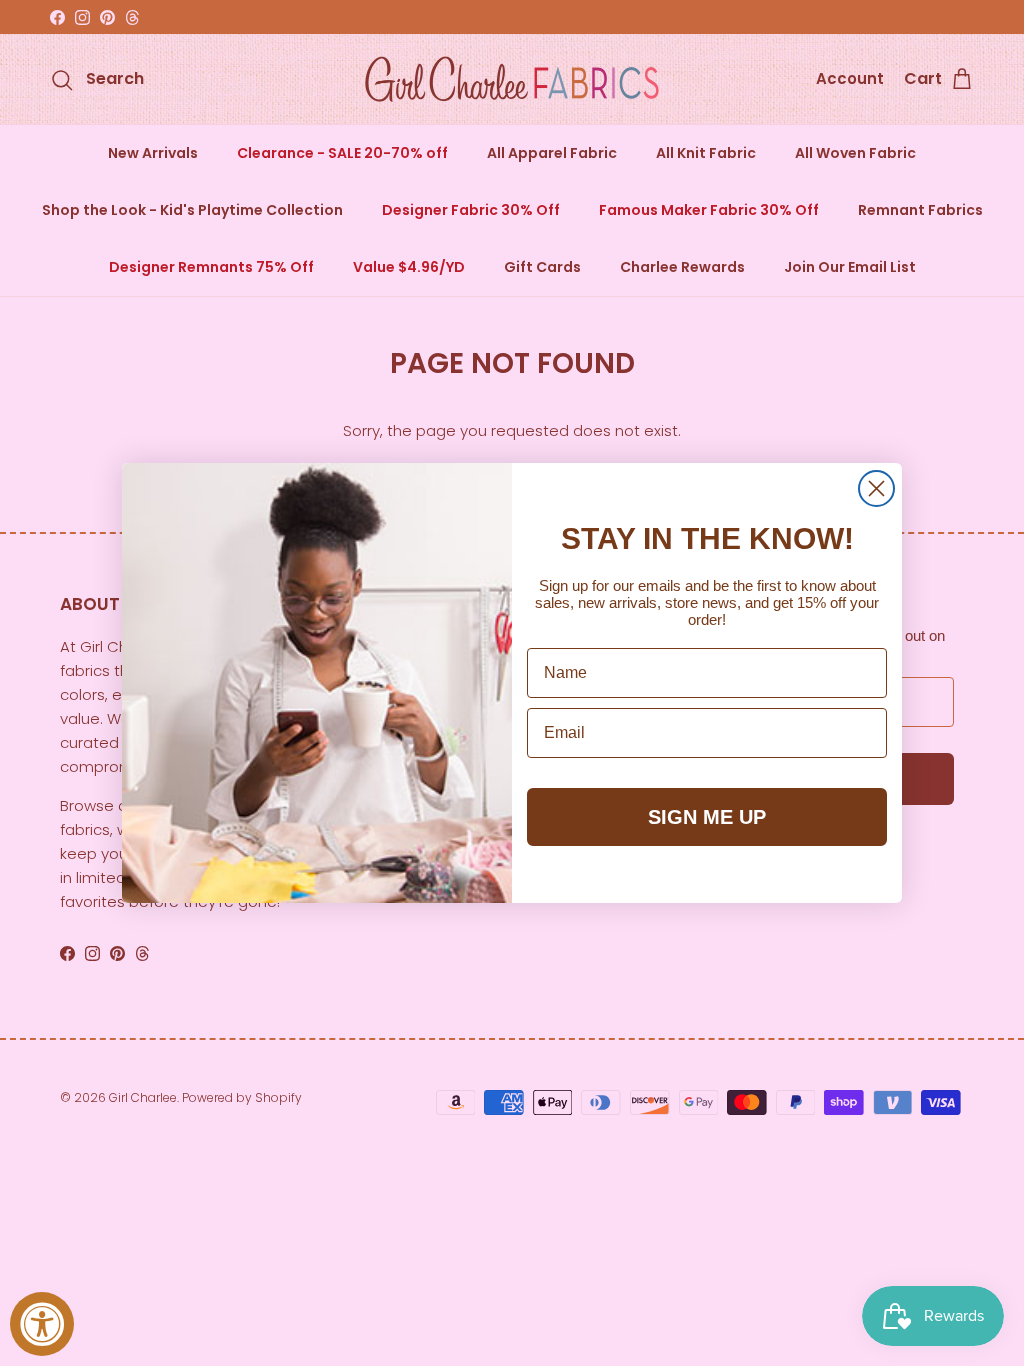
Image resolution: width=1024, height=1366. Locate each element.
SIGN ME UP (707, 817)
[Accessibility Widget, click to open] (42, 1324)
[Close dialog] (876, 488)
